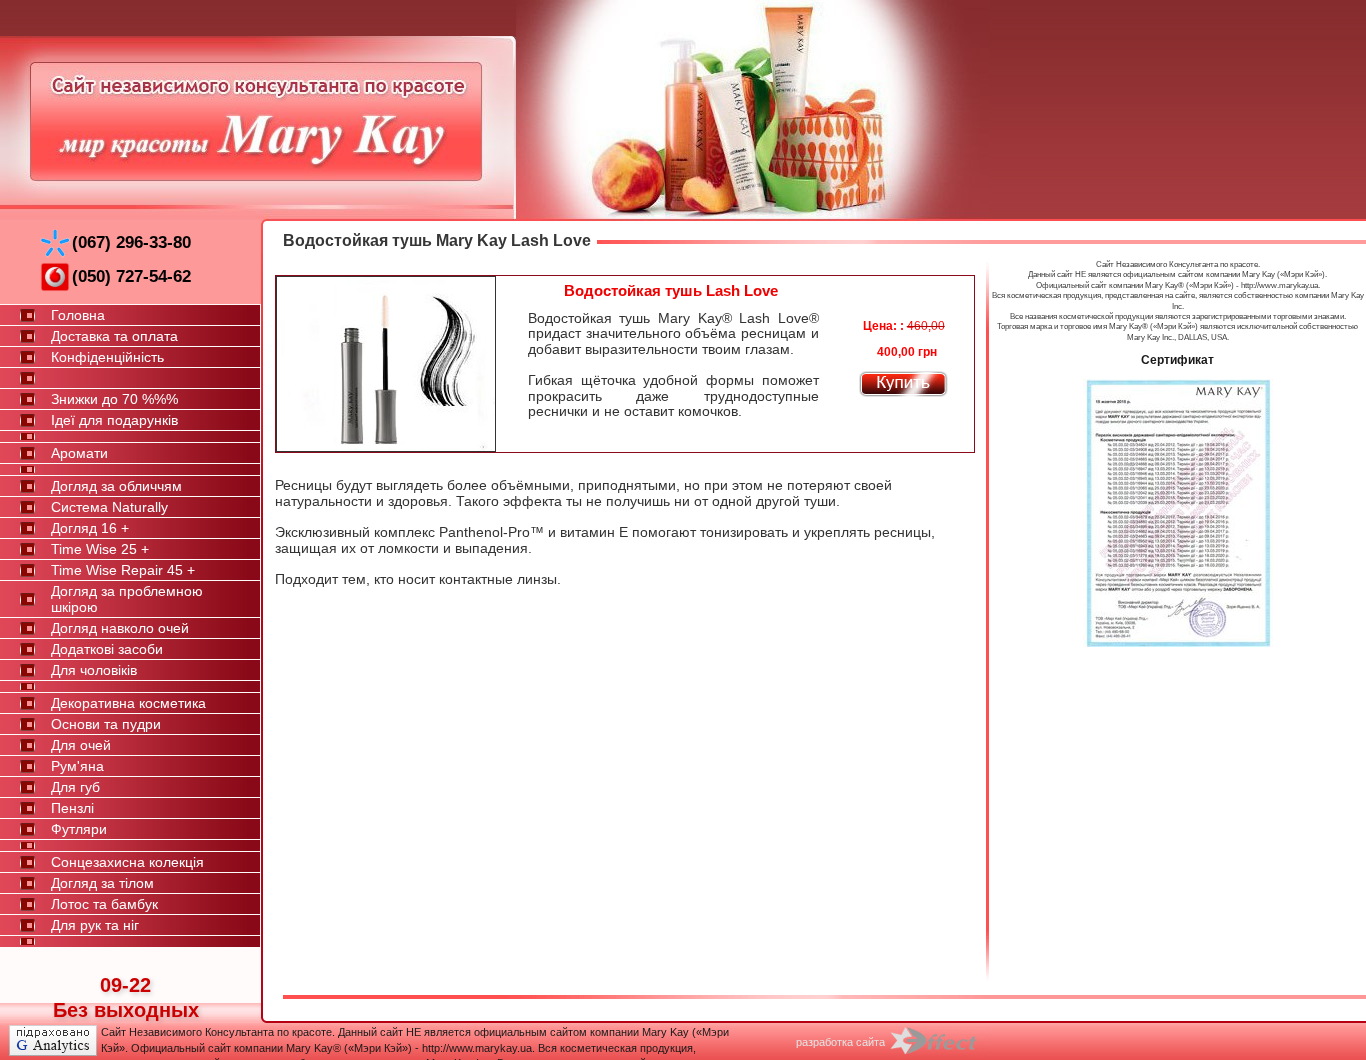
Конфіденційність (107, 357)
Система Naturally (109, 507)
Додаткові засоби (107, 649)
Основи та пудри (106, 724)
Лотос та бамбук (104, 904)
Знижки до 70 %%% (114, 399)
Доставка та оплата (114, 336)
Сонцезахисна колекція (127, 862)
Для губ (75, 787)
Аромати (79, 453)
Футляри (79, 829)
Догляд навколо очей (120, 628)
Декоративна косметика (128, 703)
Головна (78, 315)
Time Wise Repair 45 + (123, 570)
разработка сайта (840, 1042)
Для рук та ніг (95, 925)
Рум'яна (77, 766)
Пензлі (72, 808)
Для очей (81, 745)
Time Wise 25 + (100, 549)
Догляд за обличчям (116, 486)
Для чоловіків (94, 670)
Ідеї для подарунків (114, 420)
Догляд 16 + (90, 528)
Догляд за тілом (102, 883)
